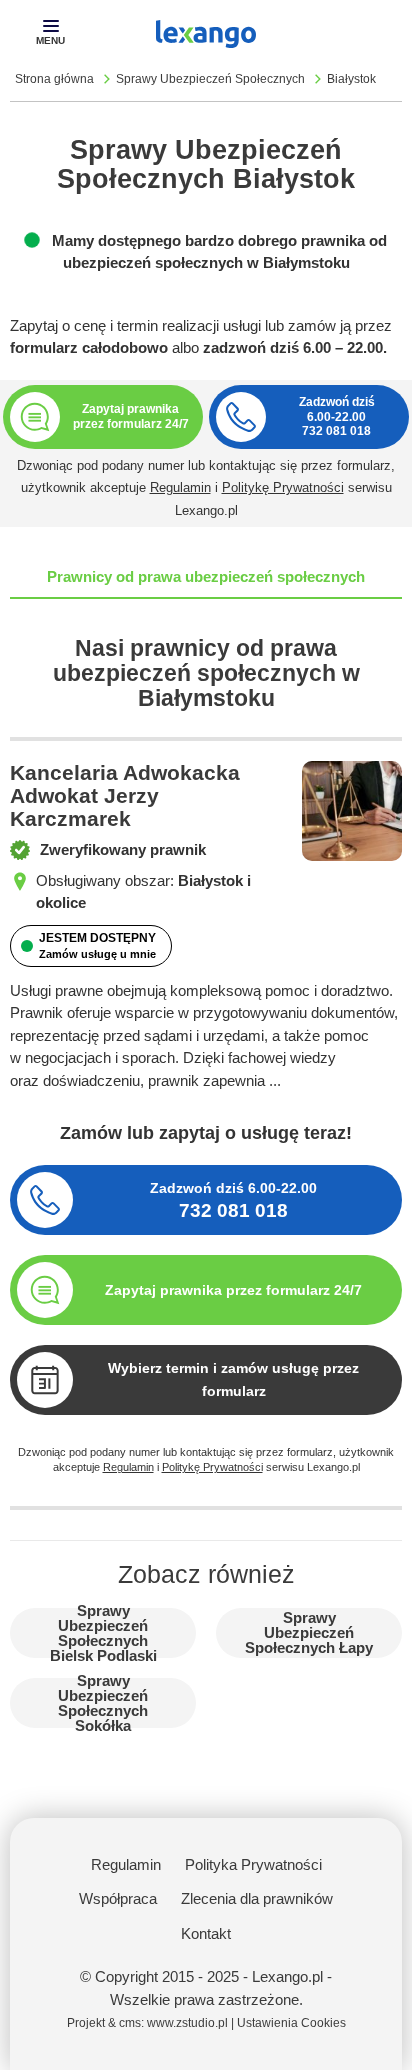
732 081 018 (336, 431)
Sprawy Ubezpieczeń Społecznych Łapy (309, 1632)
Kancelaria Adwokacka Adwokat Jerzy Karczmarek (125, 795)
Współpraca (118, 1898)
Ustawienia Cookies (291, 2023)
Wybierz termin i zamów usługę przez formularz (233, 1379)
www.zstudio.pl (187, 2023)
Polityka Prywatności (253, 1864)
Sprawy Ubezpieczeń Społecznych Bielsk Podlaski (103, 1633)
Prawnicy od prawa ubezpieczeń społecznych (206, 576)
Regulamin (180, 487)
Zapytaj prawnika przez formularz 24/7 (233, 1290)
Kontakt (206, 1933)
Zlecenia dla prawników (257, 1898)
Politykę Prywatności (283, 487)
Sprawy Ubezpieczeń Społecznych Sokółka (103, 1703)
